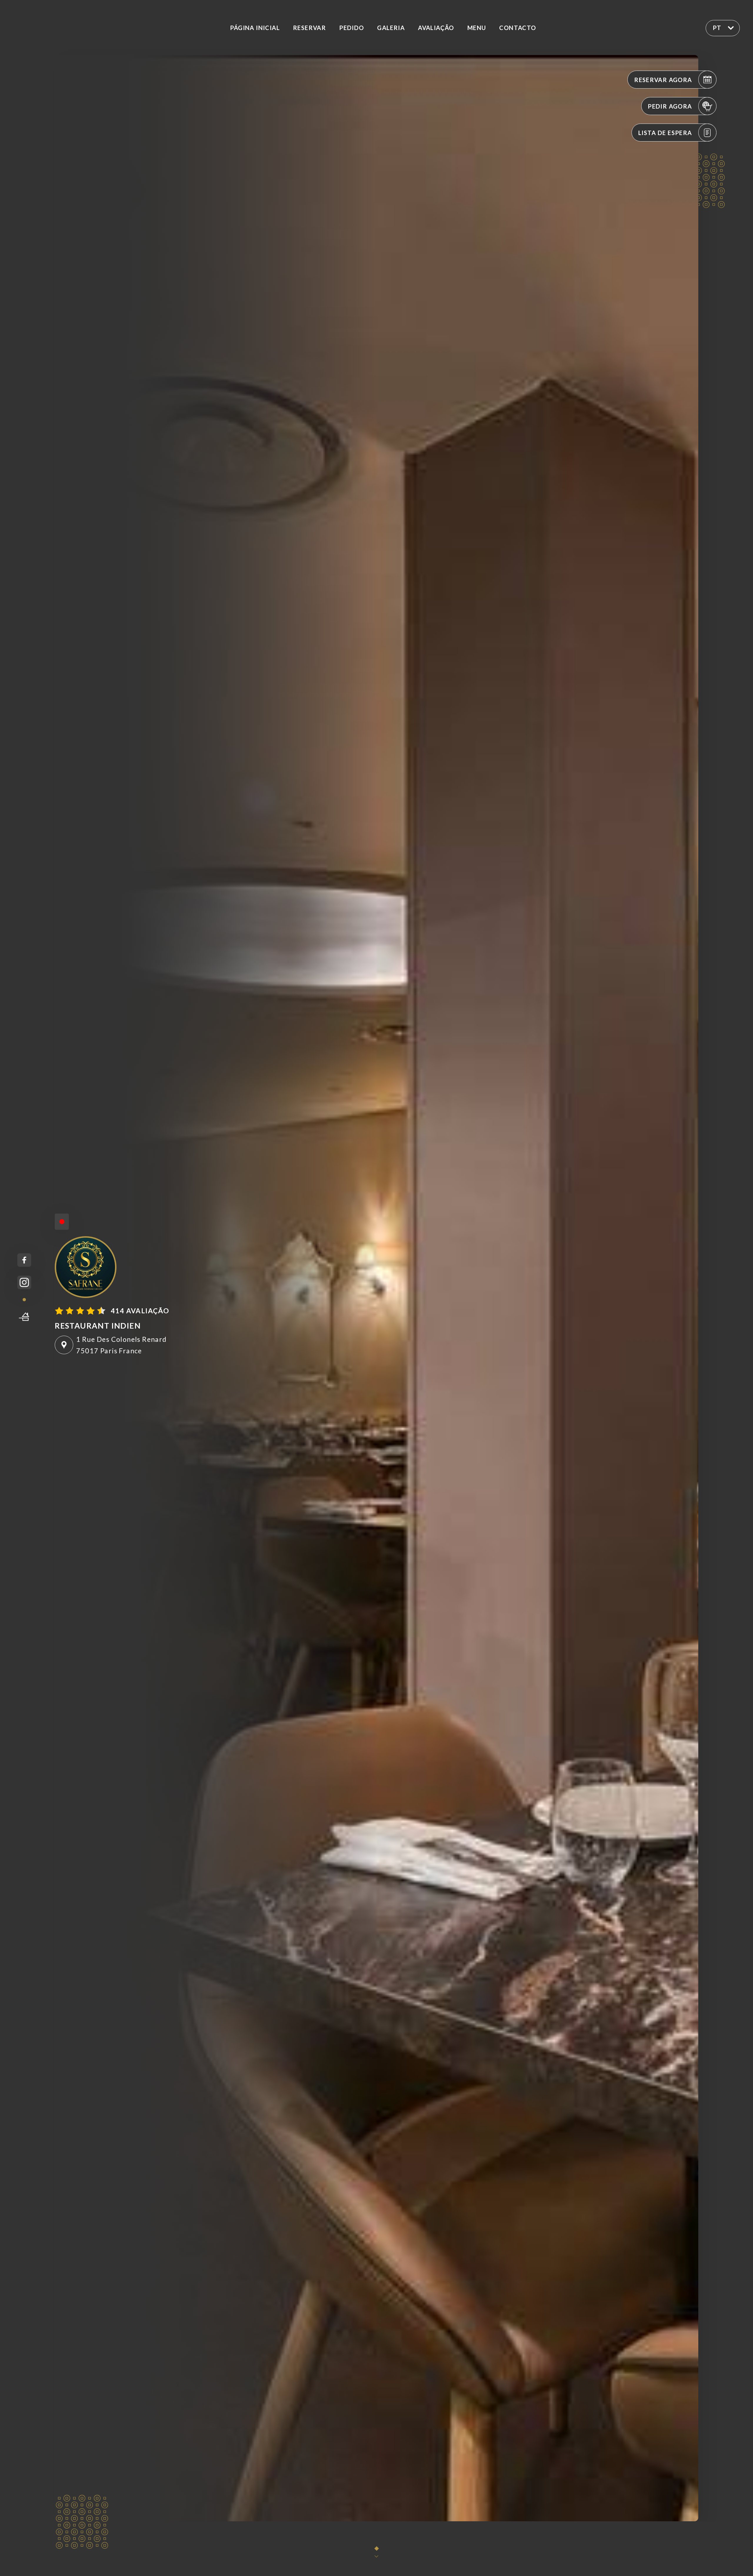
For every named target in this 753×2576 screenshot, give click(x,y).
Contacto (518, 28)
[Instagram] (24, 1283)
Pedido (351, 28)
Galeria (391, 28)
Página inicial (255, 28)
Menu (477, 28)
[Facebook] (24, 1260)
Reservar (309, 28)
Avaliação (436, 28)
